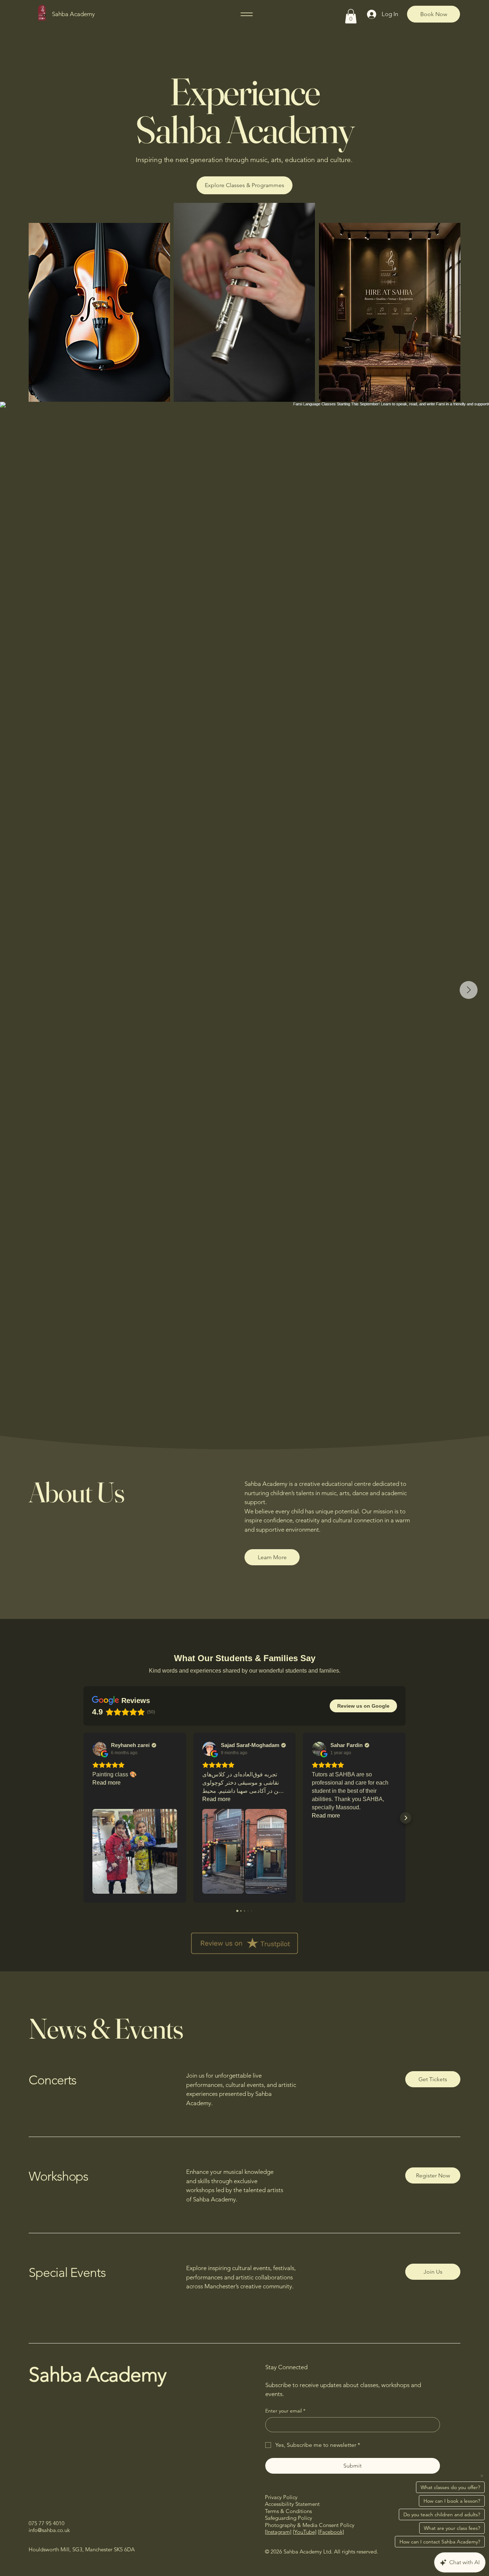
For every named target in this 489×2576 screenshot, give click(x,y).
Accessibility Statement (292, 2504)
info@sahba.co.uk (49, 2530)
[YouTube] (305, 2532)
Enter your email (285, 2411)
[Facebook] (331, 2532)
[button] (351, 16)
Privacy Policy (281, 2497)
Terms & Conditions (288, 2511)
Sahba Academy (73, 14)
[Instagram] (278, 2532)
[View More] (389, 312)
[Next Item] (469, 990)
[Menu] (247, 14)
